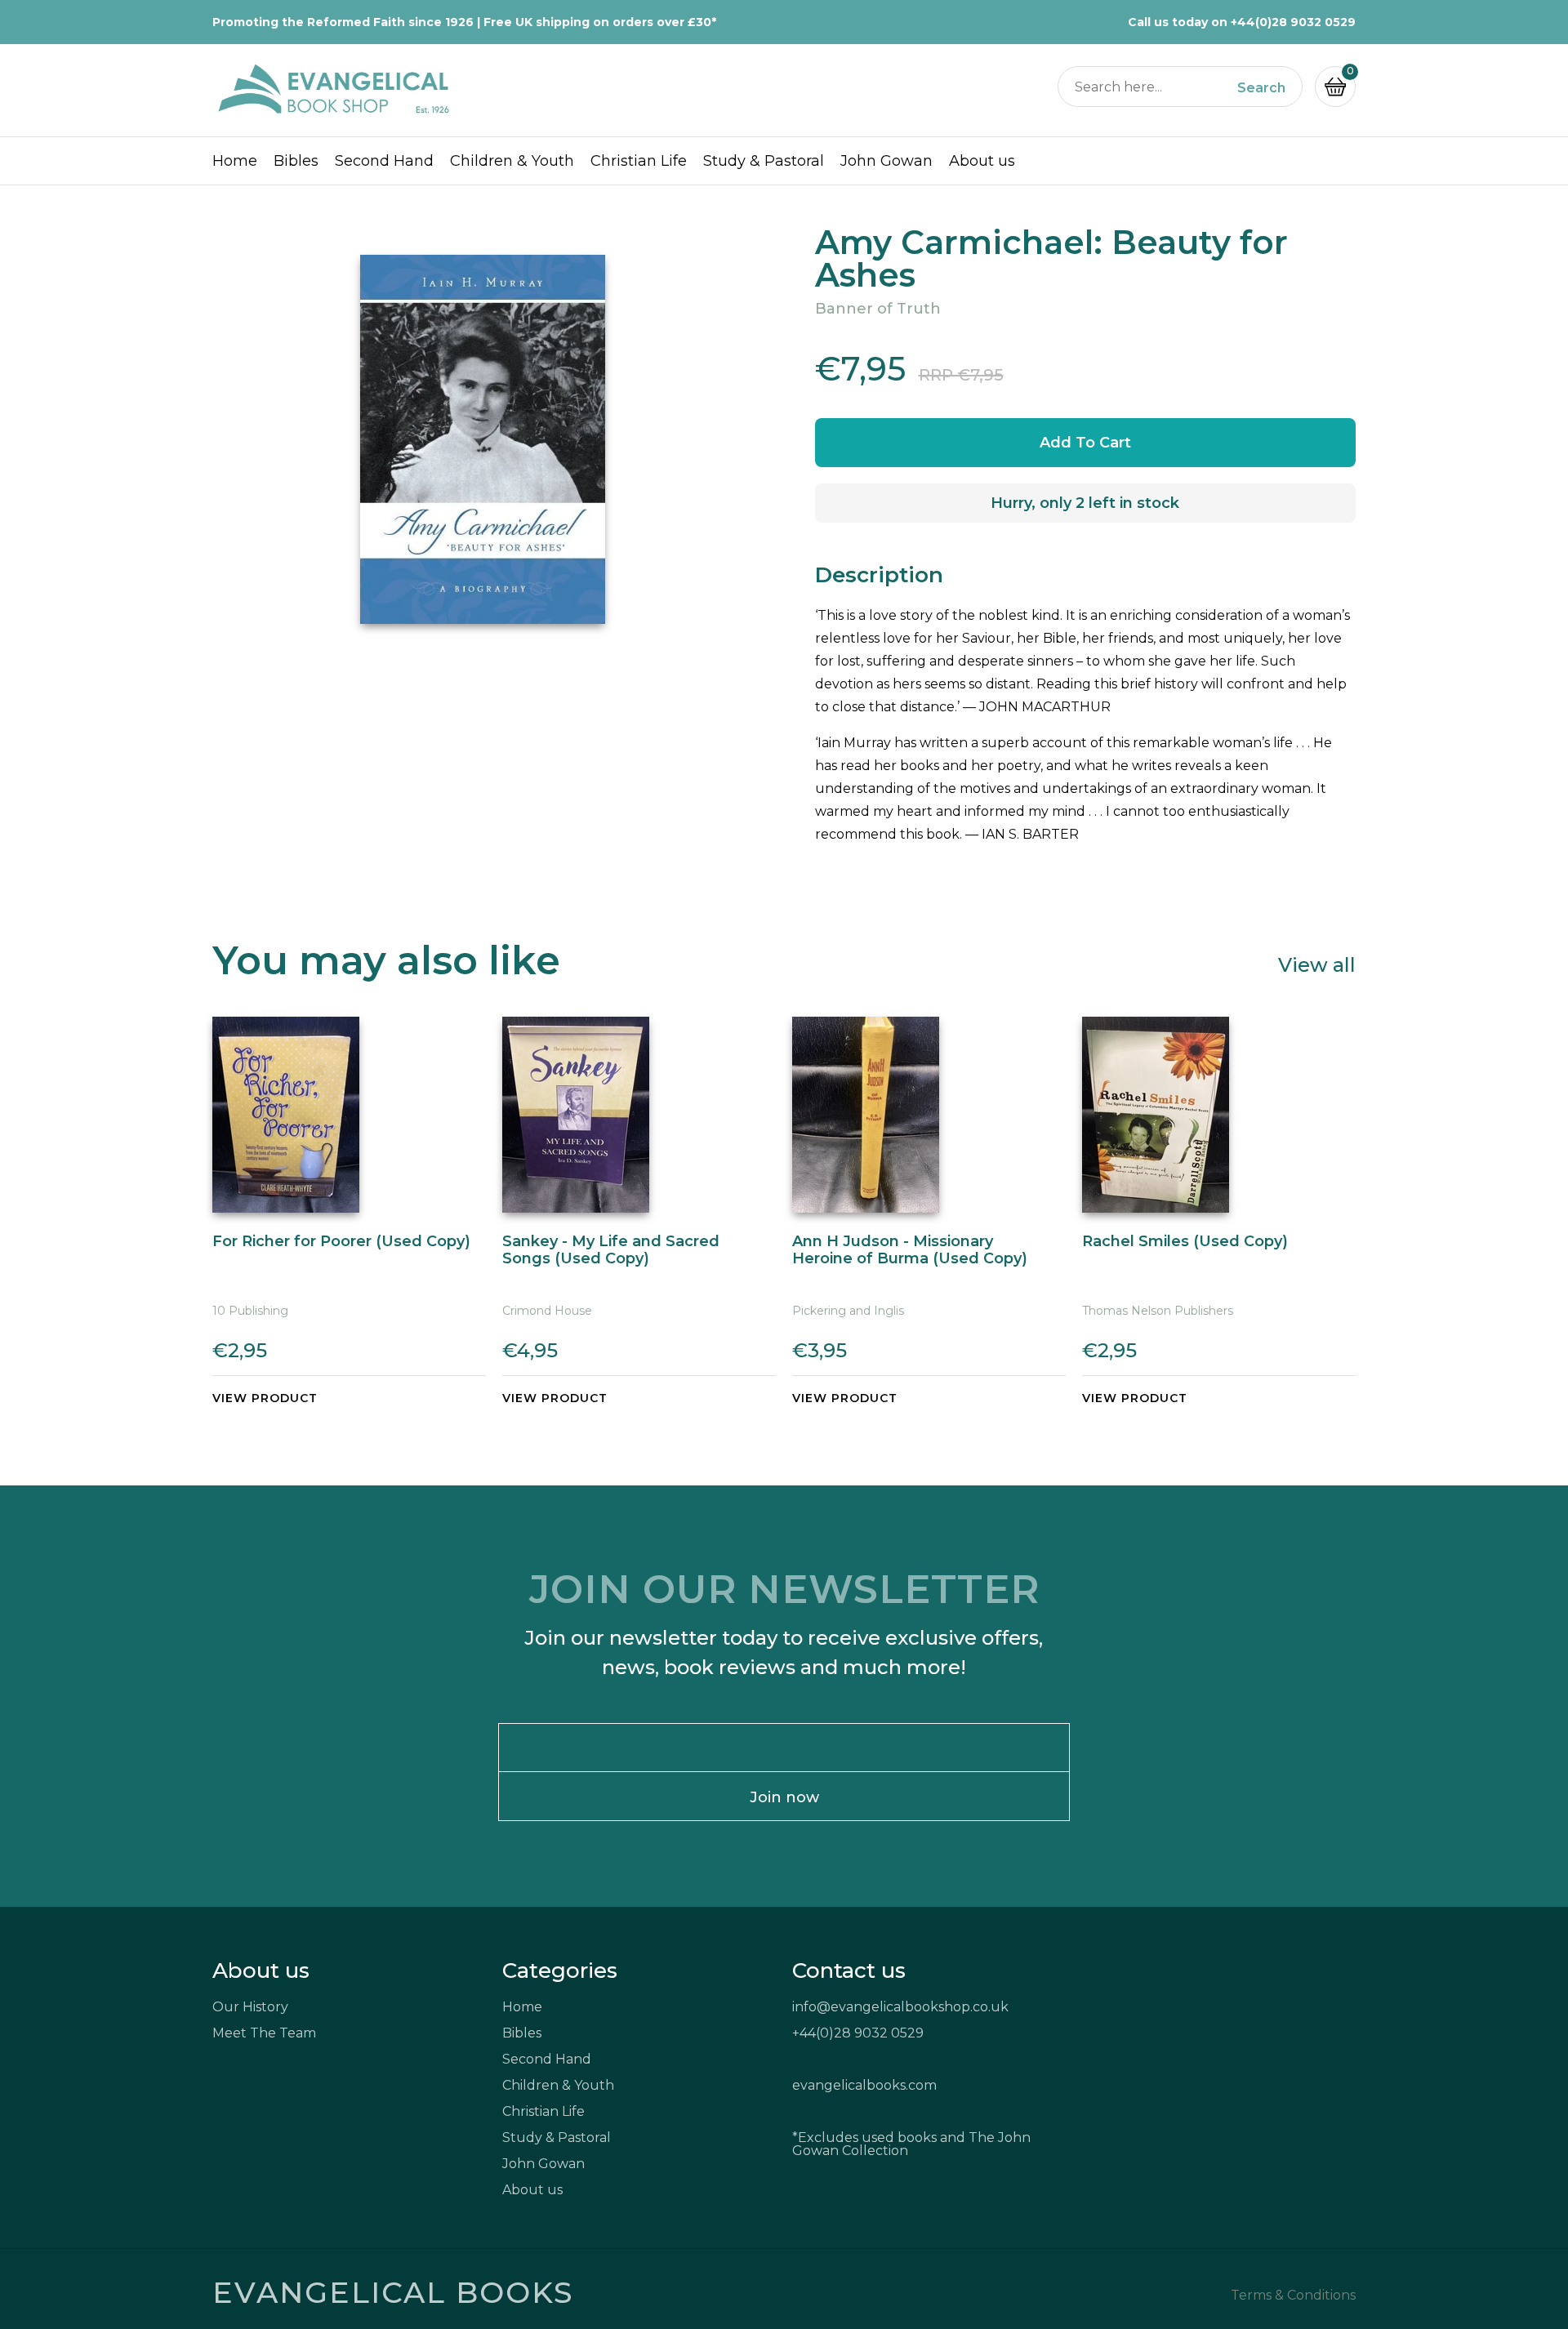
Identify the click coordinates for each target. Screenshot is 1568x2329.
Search (1261, 88)
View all (1317, 964)
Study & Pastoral (764, 161)
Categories (560, 1971)
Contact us (849, 1971)
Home (235, 161)
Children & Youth (512, 161)
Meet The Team (264, 2033)
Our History (250, 2007)
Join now (784, 1797)
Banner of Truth (878, 309)
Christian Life (639, 161)
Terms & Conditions (1293, 2296)
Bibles (296, 161)
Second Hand (384, 161)
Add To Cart (1085, 443)
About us (982, 161)
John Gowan (886, 161)
